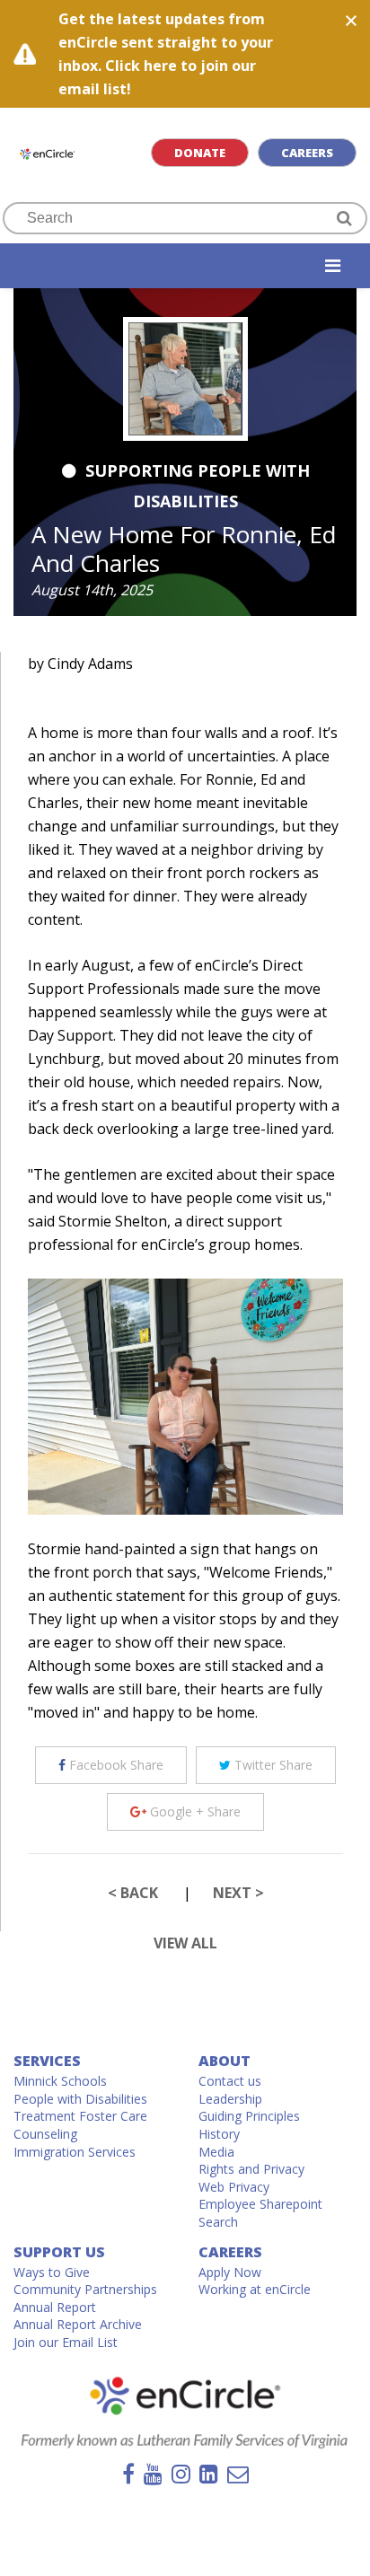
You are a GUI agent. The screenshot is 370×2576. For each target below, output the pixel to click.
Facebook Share (115, 1765)
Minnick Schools (60, 2081)
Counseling (45, 2134)
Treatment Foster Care (80, 2116)
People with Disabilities (80, 2099)
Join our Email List (66, 2342)
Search (218, 2222)
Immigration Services (75, 2152)
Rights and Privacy (251, 2169)
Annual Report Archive (78, 2324)
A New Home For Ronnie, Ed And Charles (184, 549)
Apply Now (230, 2272)
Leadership (230, 2099)
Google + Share (194, 1811)
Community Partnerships (85, 2289)
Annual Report (55, 2307)
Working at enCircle (255, 2289)
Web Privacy (234, 2187)
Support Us (59, 2252)
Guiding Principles (249, 2116)
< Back (133, 1893)
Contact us (230, 2081)
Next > (238, 1893)
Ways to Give (52, 2272)
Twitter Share (272, 1765)
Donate (200, 153)
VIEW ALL (185, 1943)
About (225, 2061)
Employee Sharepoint (260, 2204)
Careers (307, 153)
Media (216, 2152)
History (219, 2134)
